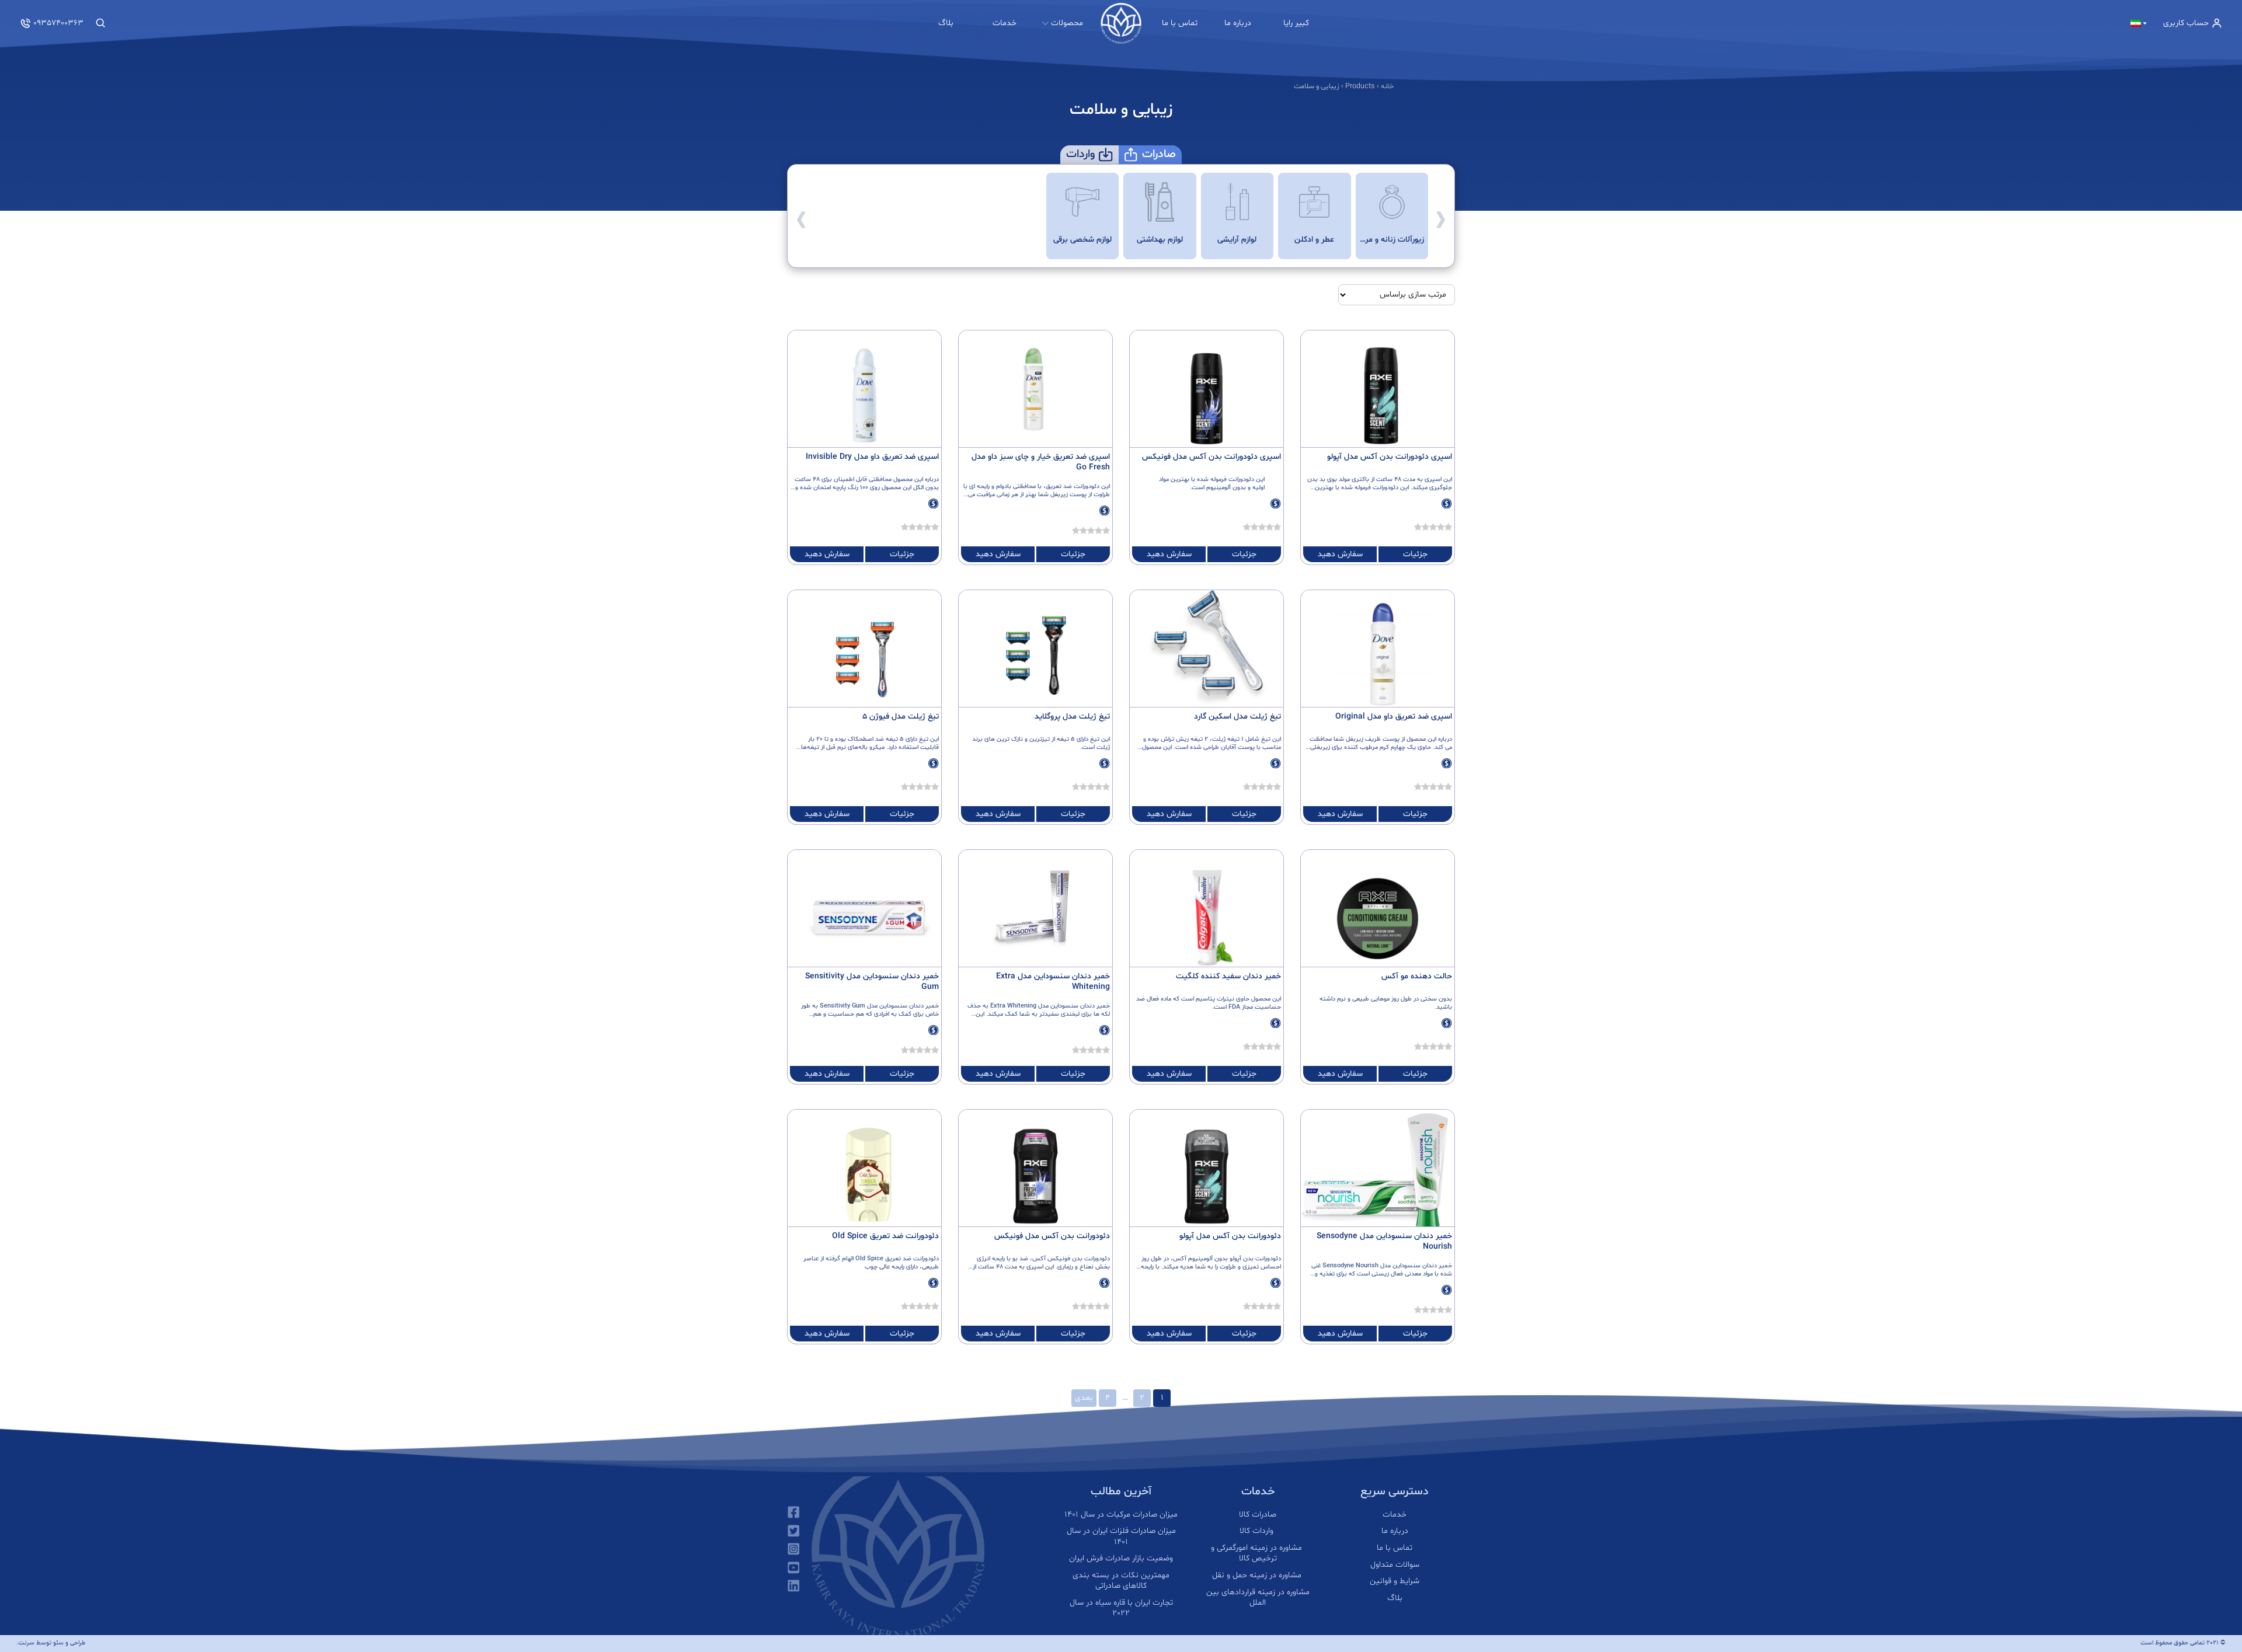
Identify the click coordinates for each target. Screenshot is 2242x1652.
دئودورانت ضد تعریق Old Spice (885, 1236)
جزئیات (1415, 554)
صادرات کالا (1258, 1515)
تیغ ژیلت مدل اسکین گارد (1237, 717)
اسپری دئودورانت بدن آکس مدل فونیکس (1211, 457)
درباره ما (1238, 23)
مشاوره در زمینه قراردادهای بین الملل (1258, 1598)
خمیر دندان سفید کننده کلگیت (1228, 976)
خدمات (1005, 23)
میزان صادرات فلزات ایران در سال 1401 (1121, 1536)
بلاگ (946, 23)
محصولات (1067, 23)
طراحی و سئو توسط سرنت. (51, 1643)
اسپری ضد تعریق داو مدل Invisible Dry (872, 457)
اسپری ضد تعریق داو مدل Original (1394, 717)
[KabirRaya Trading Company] (1121, 23)
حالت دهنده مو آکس (1417, 976)
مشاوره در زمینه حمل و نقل (1258, 1576)
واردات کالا (1258, 1531)
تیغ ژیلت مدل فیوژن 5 (901, 717)
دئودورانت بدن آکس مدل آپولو (1230, 1236)
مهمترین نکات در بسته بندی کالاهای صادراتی (1121, 1581)
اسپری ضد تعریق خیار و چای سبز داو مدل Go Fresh (1041, 462)
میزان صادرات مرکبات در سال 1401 (1121, 1515)
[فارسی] (2139, 23)
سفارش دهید (1340, 554)
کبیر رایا (1296, 23)
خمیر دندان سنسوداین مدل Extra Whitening (1053, 982)
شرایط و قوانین (1395, 1581)
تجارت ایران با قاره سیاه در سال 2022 (1121, 1608)
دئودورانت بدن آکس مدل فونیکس (1052, 1236)
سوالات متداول (1395, 1565)
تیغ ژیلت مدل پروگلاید (1072, 717)
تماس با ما (1180, 23)
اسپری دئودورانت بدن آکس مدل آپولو (1390, 457)
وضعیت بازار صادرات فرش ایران (1121, 1559)
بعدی (1084, 1398)
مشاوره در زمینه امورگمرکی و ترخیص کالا (1258, 1553)
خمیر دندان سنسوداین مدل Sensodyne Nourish (1384, 1241)
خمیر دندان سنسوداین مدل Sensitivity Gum (872, 982)
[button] (1441, 216)
